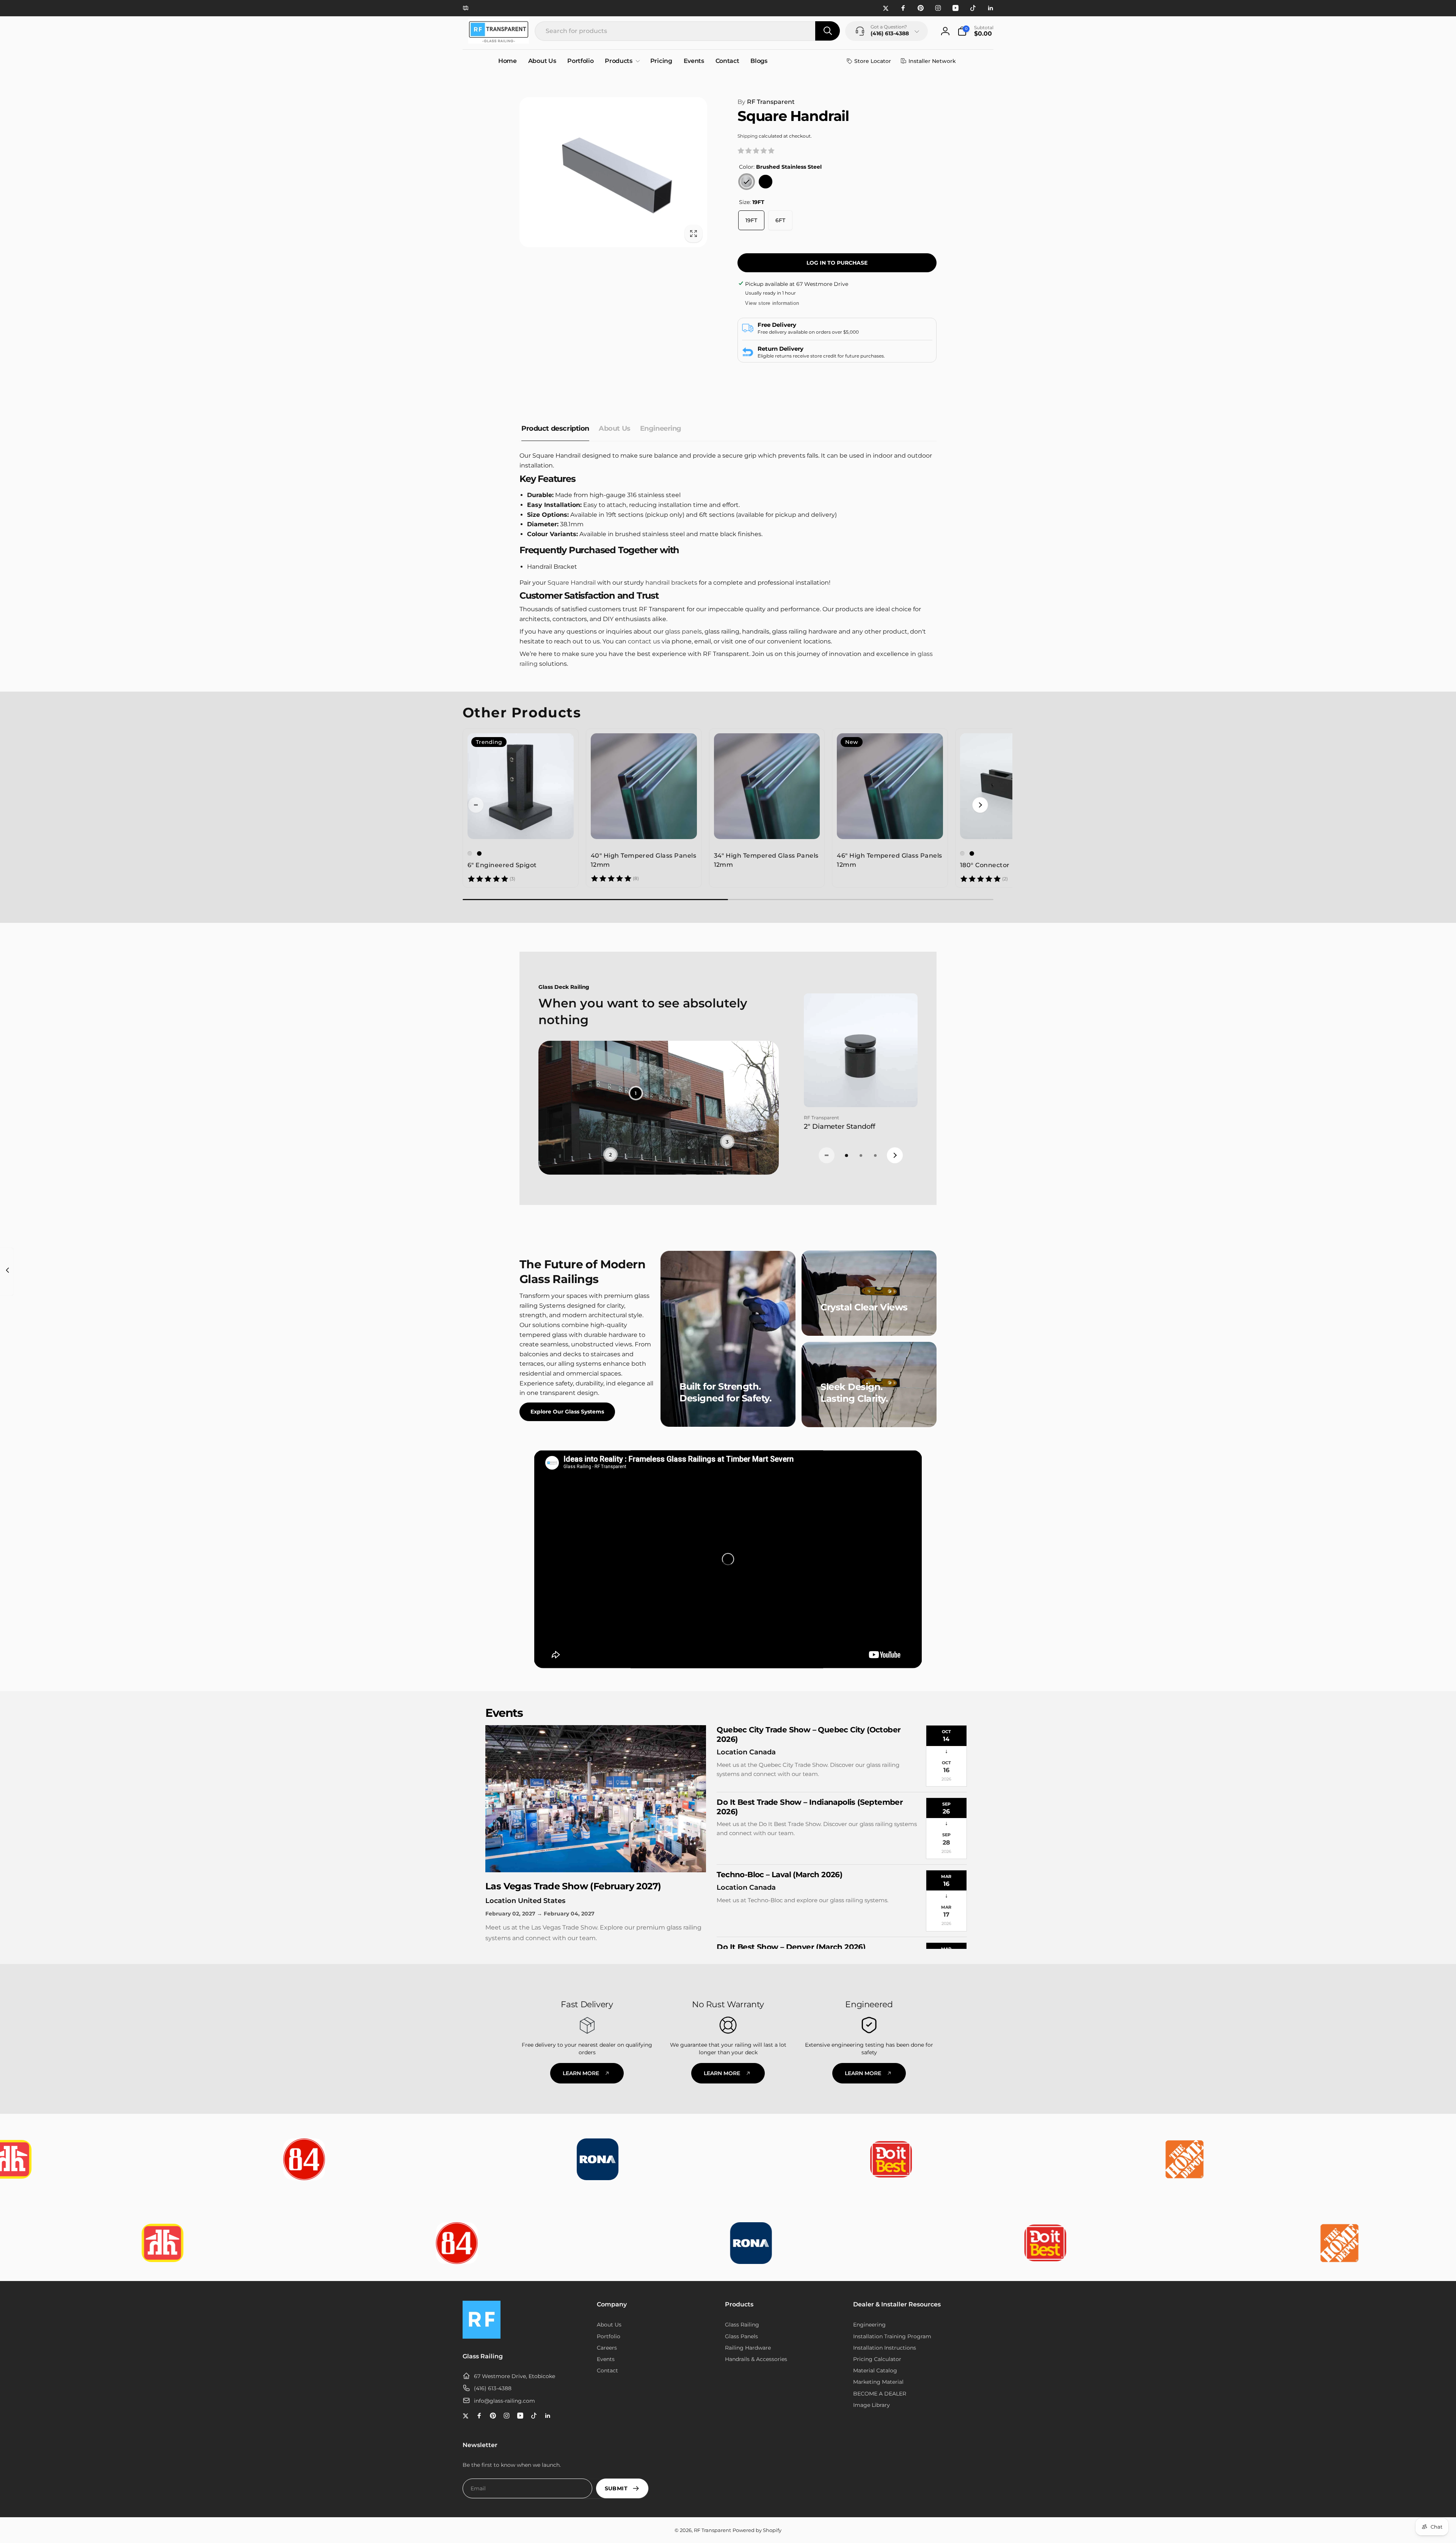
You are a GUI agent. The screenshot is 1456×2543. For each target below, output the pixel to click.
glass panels (683, 631)
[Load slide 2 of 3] (861, 1155)
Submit (616, 2488)
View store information (772, 303)
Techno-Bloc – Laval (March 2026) (779, 1875)
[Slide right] (980, 805)
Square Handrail (572, 583)
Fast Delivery (587, 2005)
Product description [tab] (555, 428)
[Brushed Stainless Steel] (747, 182)
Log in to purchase (837, 263)
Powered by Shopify (757, 2530)
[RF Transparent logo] (482, 2337)
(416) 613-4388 (493, 2388)
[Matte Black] (766, 182)
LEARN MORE (581, 2073)
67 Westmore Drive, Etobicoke (515, 2376)
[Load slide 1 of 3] (846, 1155)
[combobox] (687, 31)
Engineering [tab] (661, 428)
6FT (780, 220)
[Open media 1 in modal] (613, 172)
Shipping (748, 136)
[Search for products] (828, 31)
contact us (644, 641)
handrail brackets (671, 583)
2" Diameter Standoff (839, 1126)
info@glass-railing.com (504, 2401)
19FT (751, 220)
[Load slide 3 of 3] (875, 1155)
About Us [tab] (615, 428)
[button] (975, 31)
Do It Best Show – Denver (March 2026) (791, 1947)
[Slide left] (476, 805)
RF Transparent (766, 102)
